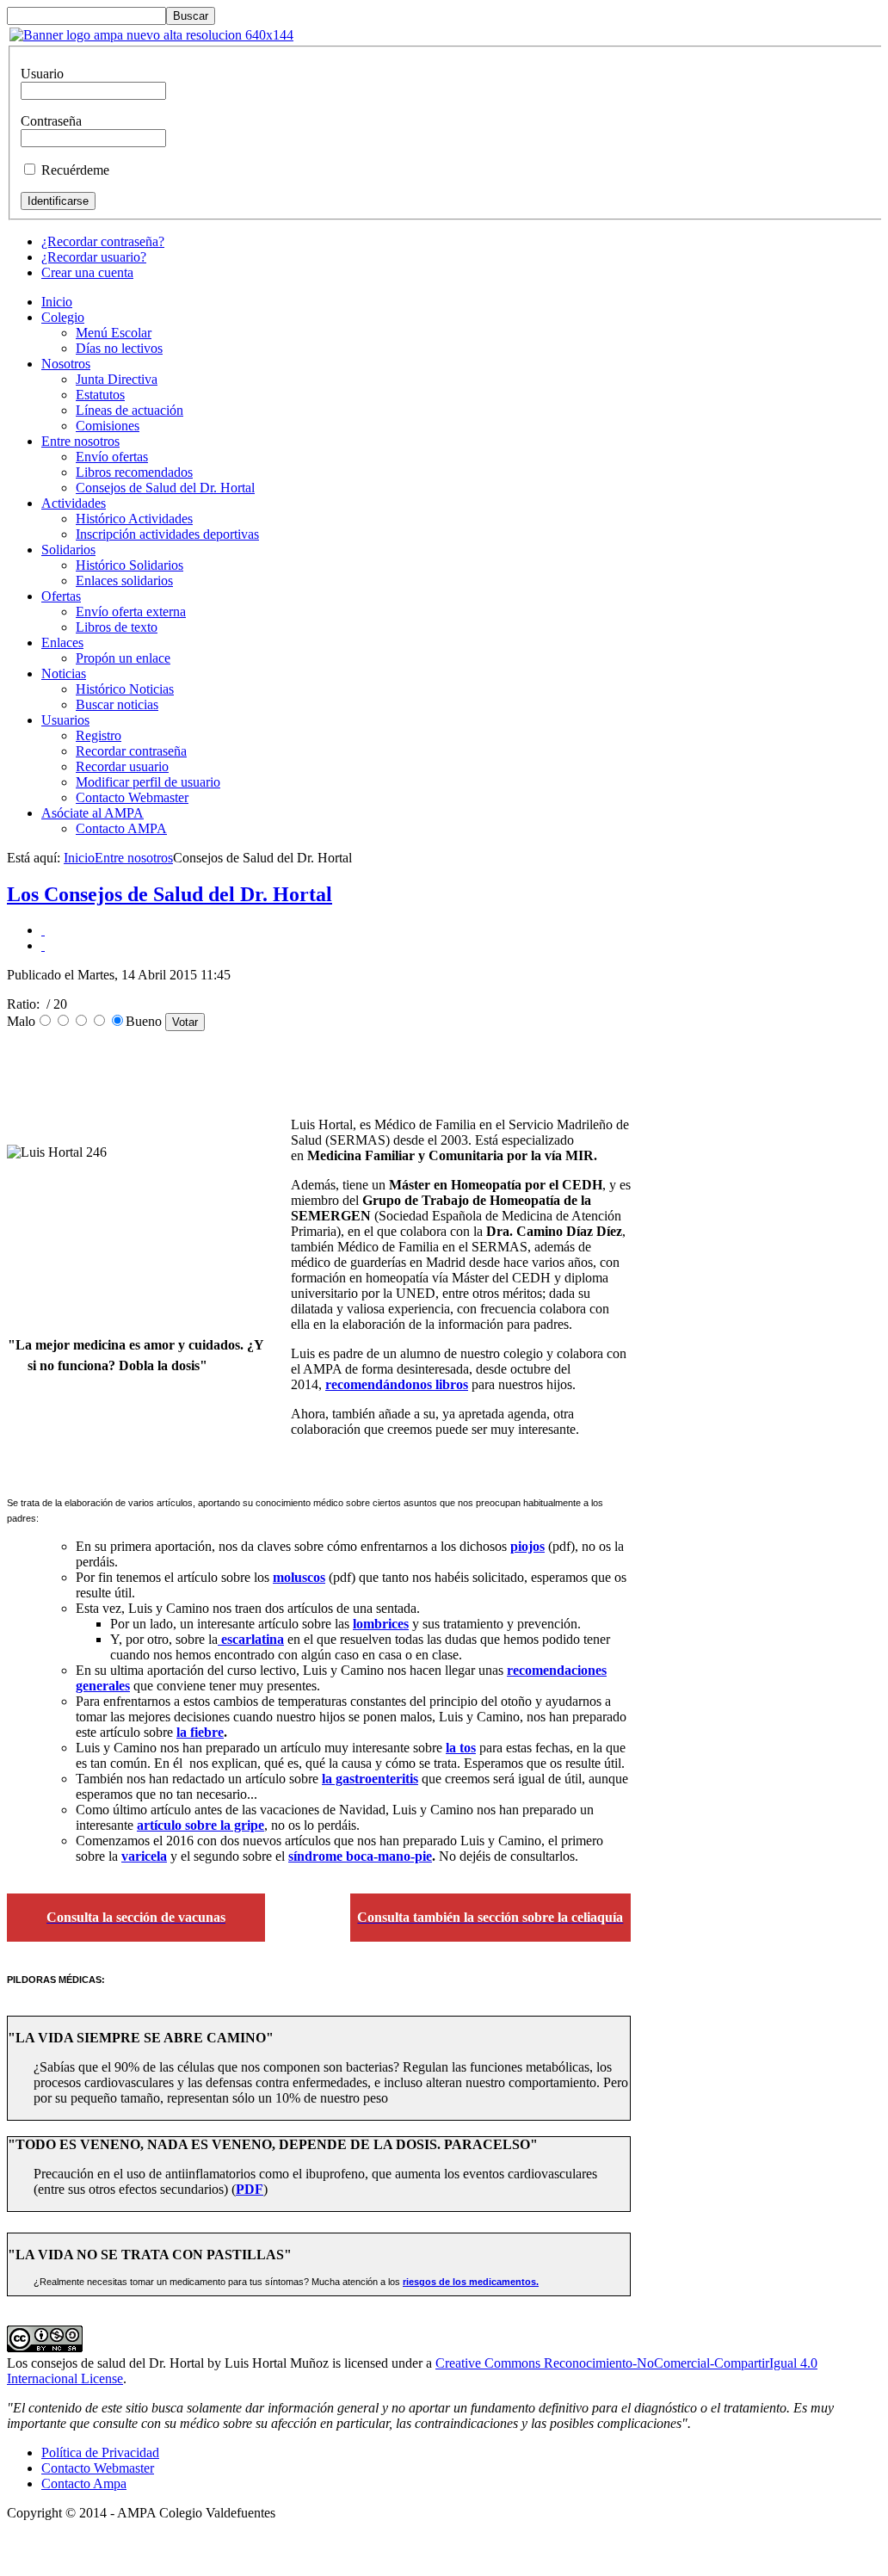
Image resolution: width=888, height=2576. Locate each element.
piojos (527, 1546)
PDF (250, 2189)
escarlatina (251, 1639)
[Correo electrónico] (43, 945)
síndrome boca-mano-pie (360, 1856)
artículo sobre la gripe (200, 1825)
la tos (461, 1748)
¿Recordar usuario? (94, 257)
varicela (144, 1856)
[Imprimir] (43, 930)
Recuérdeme (75, 170)
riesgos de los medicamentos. (471, 2282)
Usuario (42, 74)
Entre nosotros (134, 858)
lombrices (381, 1624)
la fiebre (200, 1732)
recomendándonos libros (397, 1384)
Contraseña (51, 121)
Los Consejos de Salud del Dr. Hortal (170, 894)
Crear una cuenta (87, 272)
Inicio (79, 858)
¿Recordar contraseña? (103, 241)
